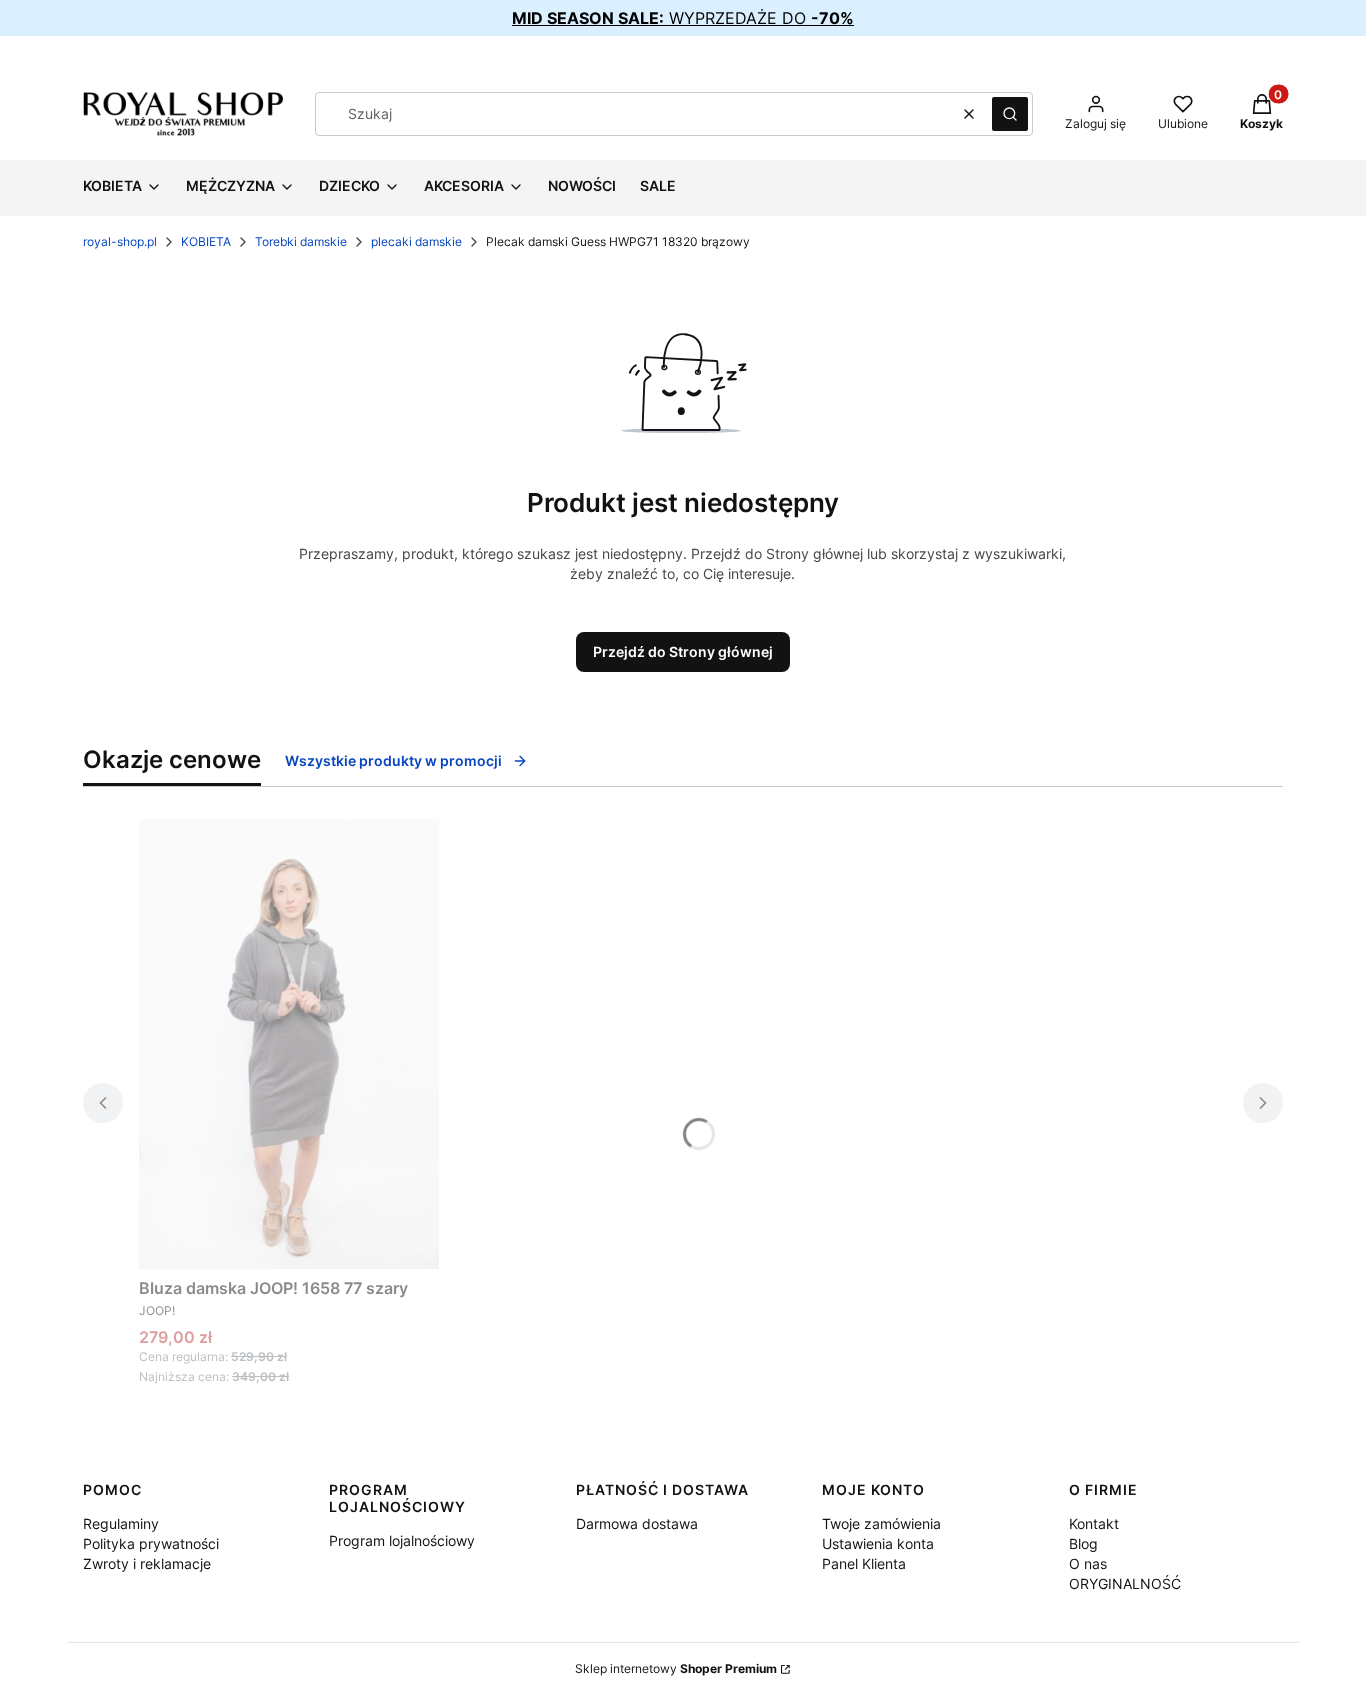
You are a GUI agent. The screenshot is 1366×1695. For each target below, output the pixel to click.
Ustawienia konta (878, 1543)
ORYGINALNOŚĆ (1125, 1583)
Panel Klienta (864, 1563)
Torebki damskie (301, 241)
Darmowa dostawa (637, 1523)
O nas (1088, 1563)
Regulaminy (121, 1523)
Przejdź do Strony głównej (683, 651)
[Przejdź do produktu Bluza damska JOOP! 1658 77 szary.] (289, 1044)
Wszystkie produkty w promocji (393, 760)
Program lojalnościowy (402, 1540)
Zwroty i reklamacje (147, 1563)
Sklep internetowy (676, 1668)
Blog (1083, 1543)
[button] (1010, 114)
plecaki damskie (416, 241)
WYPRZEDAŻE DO (683, 18)
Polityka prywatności (151, 1543)
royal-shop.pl (120, 241)
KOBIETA (206, 241)
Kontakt (1094, 1523)
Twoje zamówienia (881, 1523)
